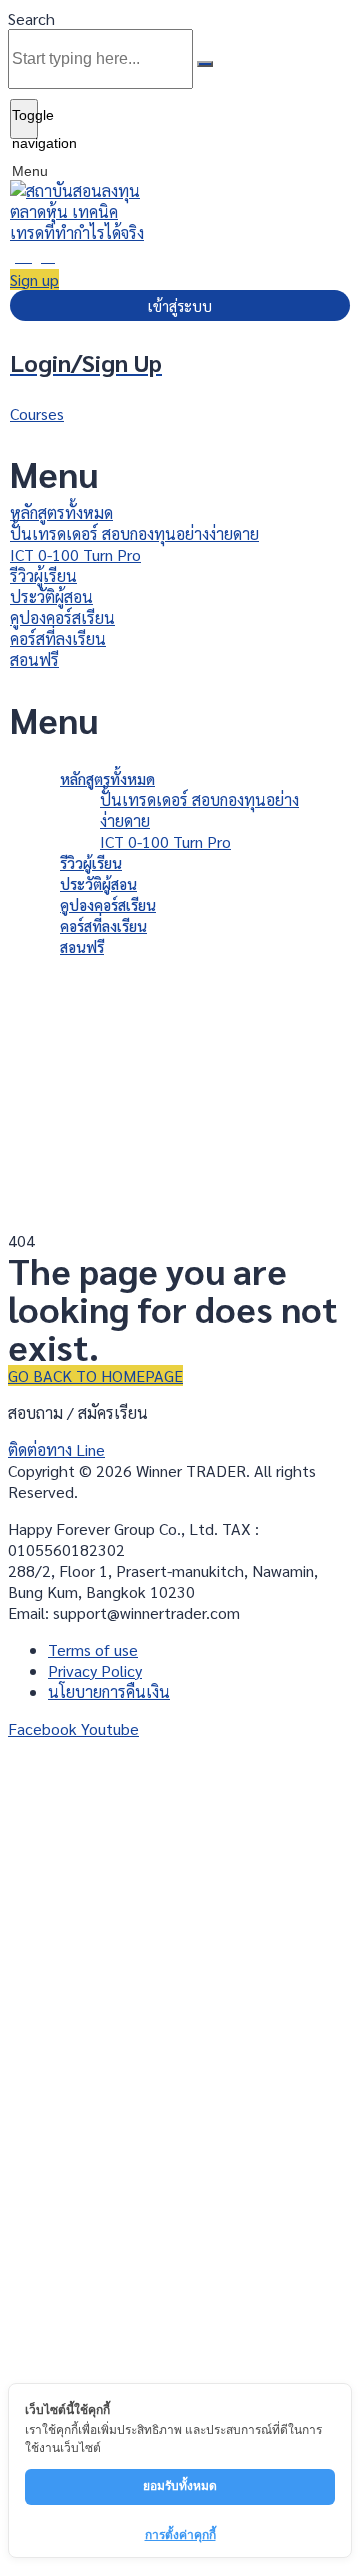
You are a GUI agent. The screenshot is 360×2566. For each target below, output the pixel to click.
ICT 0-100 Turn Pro (75, 554)
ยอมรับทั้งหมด (180, 2485)
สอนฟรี (34, 659)
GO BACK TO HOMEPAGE (95, 1375)
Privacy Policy (254, 2302)
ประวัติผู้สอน (51, 596)
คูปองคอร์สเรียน (62, 617)
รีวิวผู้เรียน (43, 575)
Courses (37, 413)
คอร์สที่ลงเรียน (58, 638)
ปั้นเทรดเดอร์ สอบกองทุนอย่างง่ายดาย (134, 533)
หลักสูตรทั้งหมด (61, 512)
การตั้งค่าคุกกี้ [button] (180, 2534)
